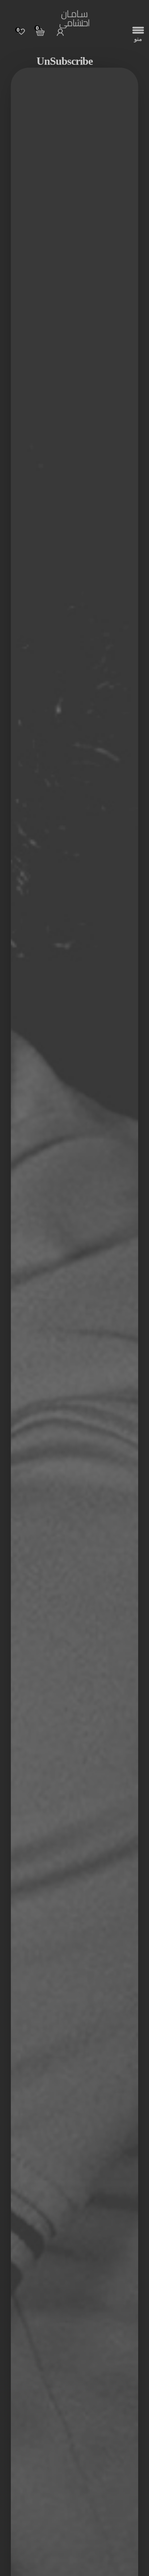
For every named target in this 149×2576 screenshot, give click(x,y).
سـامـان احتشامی (74, 20)
